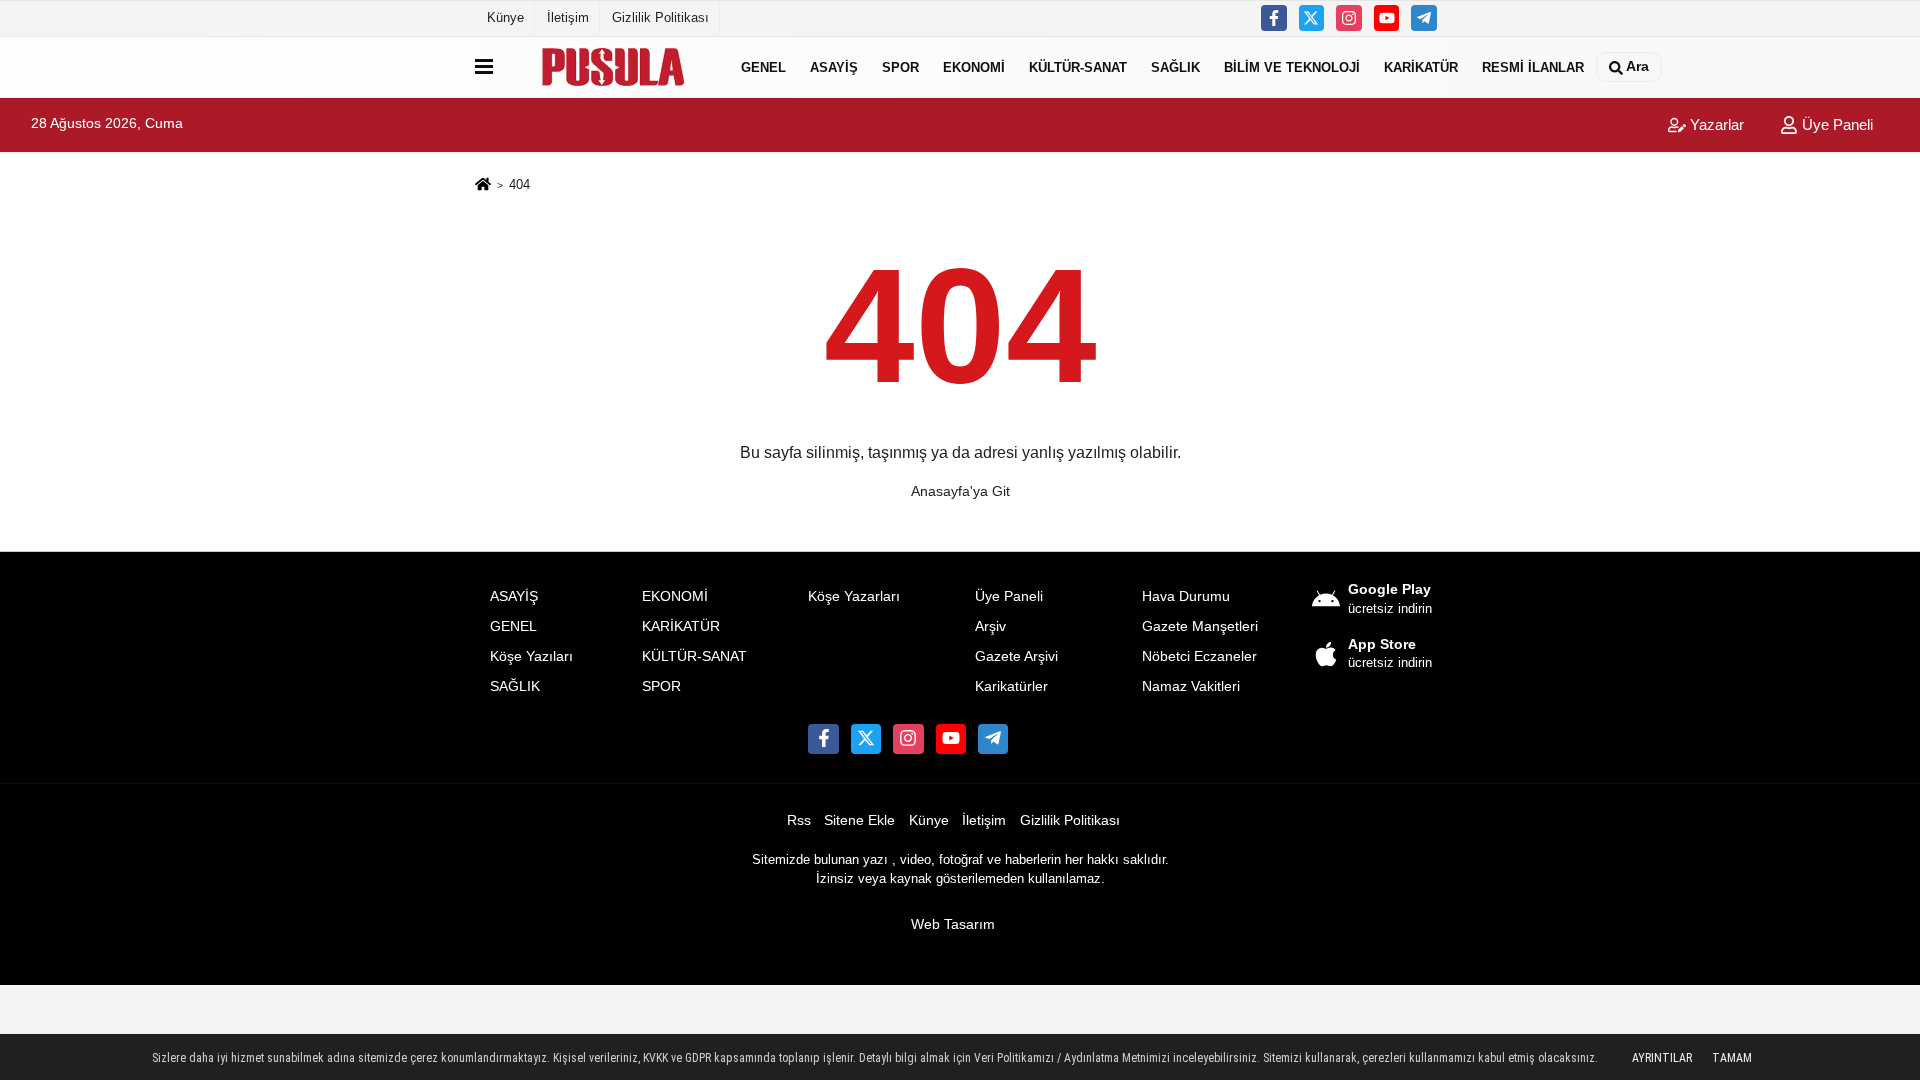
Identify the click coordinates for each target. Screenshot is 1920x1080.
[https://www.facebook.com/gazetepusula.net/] (1274, 18)
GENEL (763, 66)
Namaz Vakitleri (1191, 686)
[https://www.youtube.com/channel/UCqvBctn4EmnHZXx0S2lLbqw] (1387, 18)
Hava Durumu (1186, 596)
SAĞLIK (1175, 66)
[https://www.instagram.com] (1349, 18)
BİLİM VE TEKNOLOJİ (1292, 66)
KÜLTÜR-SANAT (1078, 66)
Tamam (1732, 1058)
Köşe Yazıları (531, 656)
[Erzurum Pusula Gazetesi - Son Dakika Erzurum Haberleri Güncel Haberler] (613, 67)
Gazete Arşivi (1016, 656)
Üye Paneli (1835, 124)
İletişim (568, 17)
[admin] (1424, 18)
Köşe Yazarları (854, 596)
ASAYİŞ (834, 66)
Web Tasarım (953, 924)
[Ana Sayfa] (483, 185)
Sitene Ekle (859, 820)
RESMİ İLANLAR (1533, 66)
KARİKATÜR (1421, 66)
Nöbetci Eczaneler (1199, 656)
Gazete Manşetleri (1200, 626)
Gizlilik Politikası (660, 17)
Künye (505, 17)
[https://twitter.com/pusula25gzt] (1312, 18)
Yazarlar (1715, 124)
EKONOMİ (974, 66)
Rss (799, 820)
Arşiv (990, 626)
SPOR (900, 66)
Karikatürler (1011, 686)
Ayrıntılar (1662, 1058)
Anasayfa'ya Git (960, 491)
